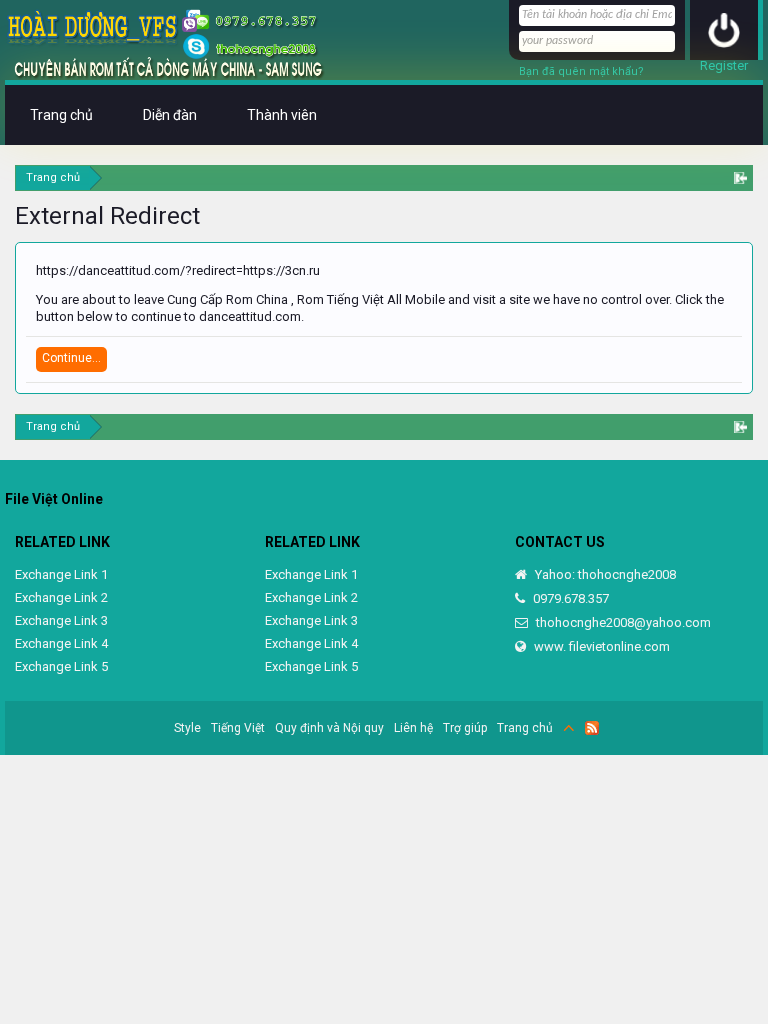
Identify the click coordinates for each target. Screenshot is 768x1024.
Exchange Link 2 (61, 597)
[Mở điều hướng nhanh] (740, 177)
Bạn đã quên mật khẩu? (581, 71)
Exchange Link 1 (61, 574)
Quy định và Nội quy (329, 728)
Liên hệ (413, 728)
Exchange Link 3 (61, 620)
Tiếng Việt (238, 728)
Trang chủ (61, 115)
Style (187, 728)
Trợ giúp (465, 728)
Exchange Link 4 (61, 643)
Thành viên (282, 115)
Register (724, 65)
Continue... (71, 358)
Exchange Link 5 (61, 666)
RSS (592, 728)
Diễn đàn (170, 115)
